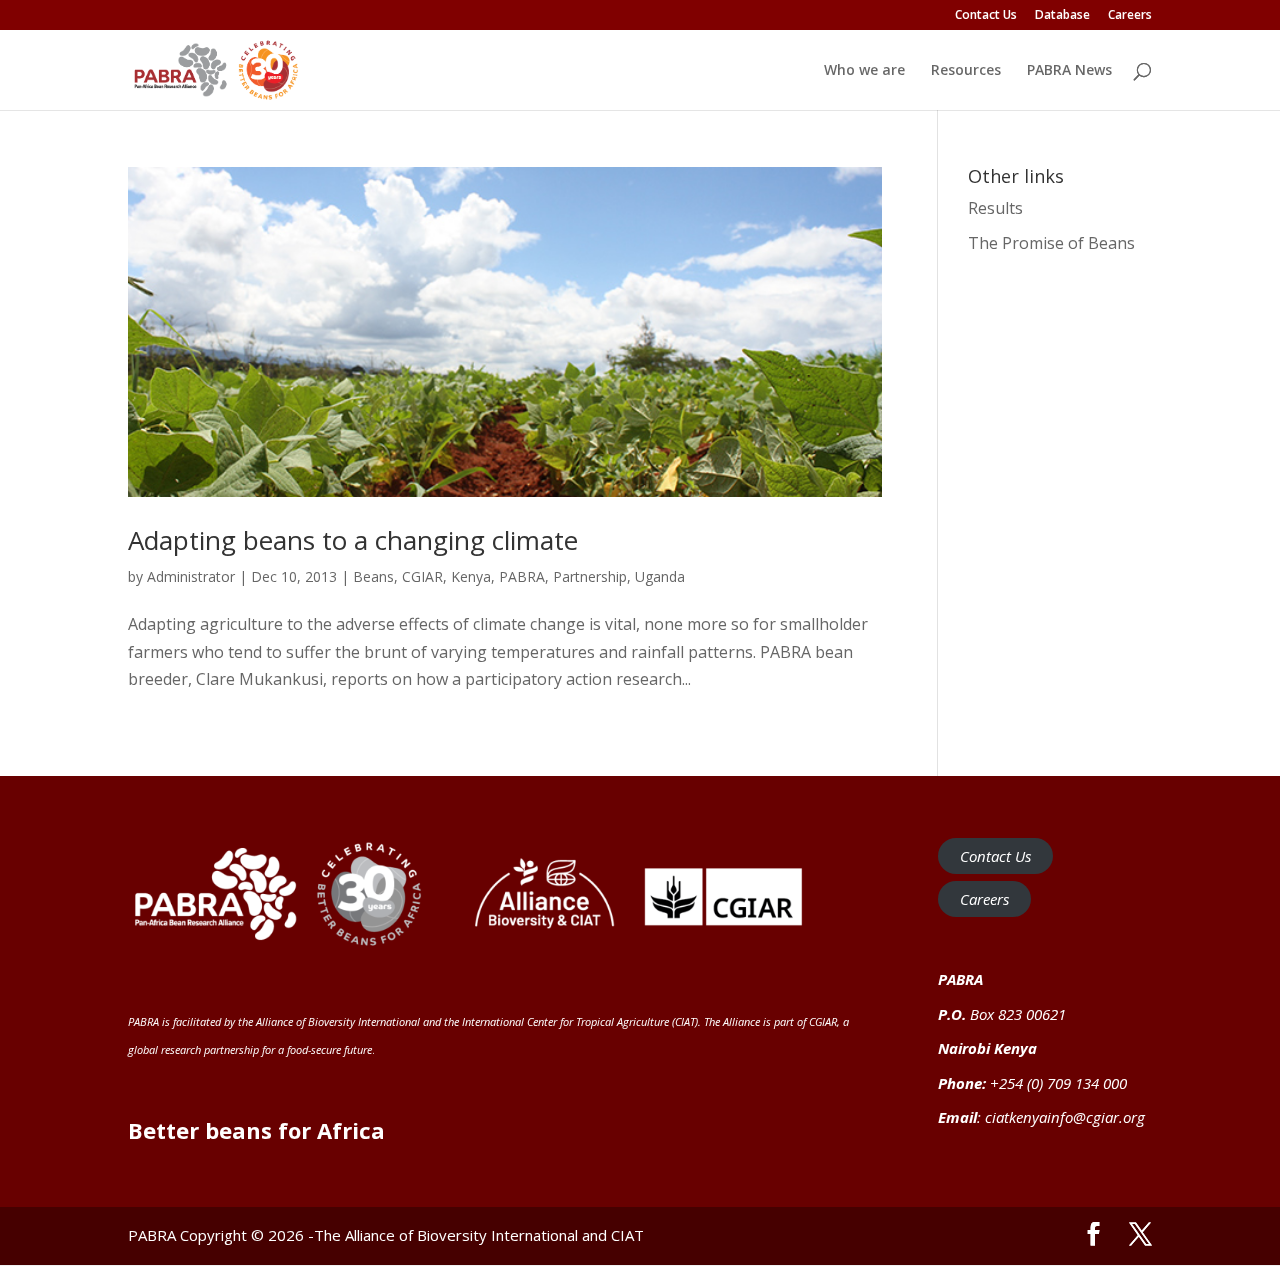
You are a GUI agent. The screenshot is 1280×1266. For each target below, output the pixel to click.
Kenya (471, 576)
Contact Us (986, 16)
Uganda (660, 576)
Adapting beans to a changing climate (353, 540)
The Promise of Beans (1051, 243)
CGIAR (422, 576)
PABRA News (1069, 71)
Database (1062, 16)
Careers (1130, 16)
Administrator (191, 576)
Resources (966, 71)
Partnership (590, 576)
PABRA (522, 576)
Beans (373, 576)
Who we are (864, 71)
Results (995, 208)
